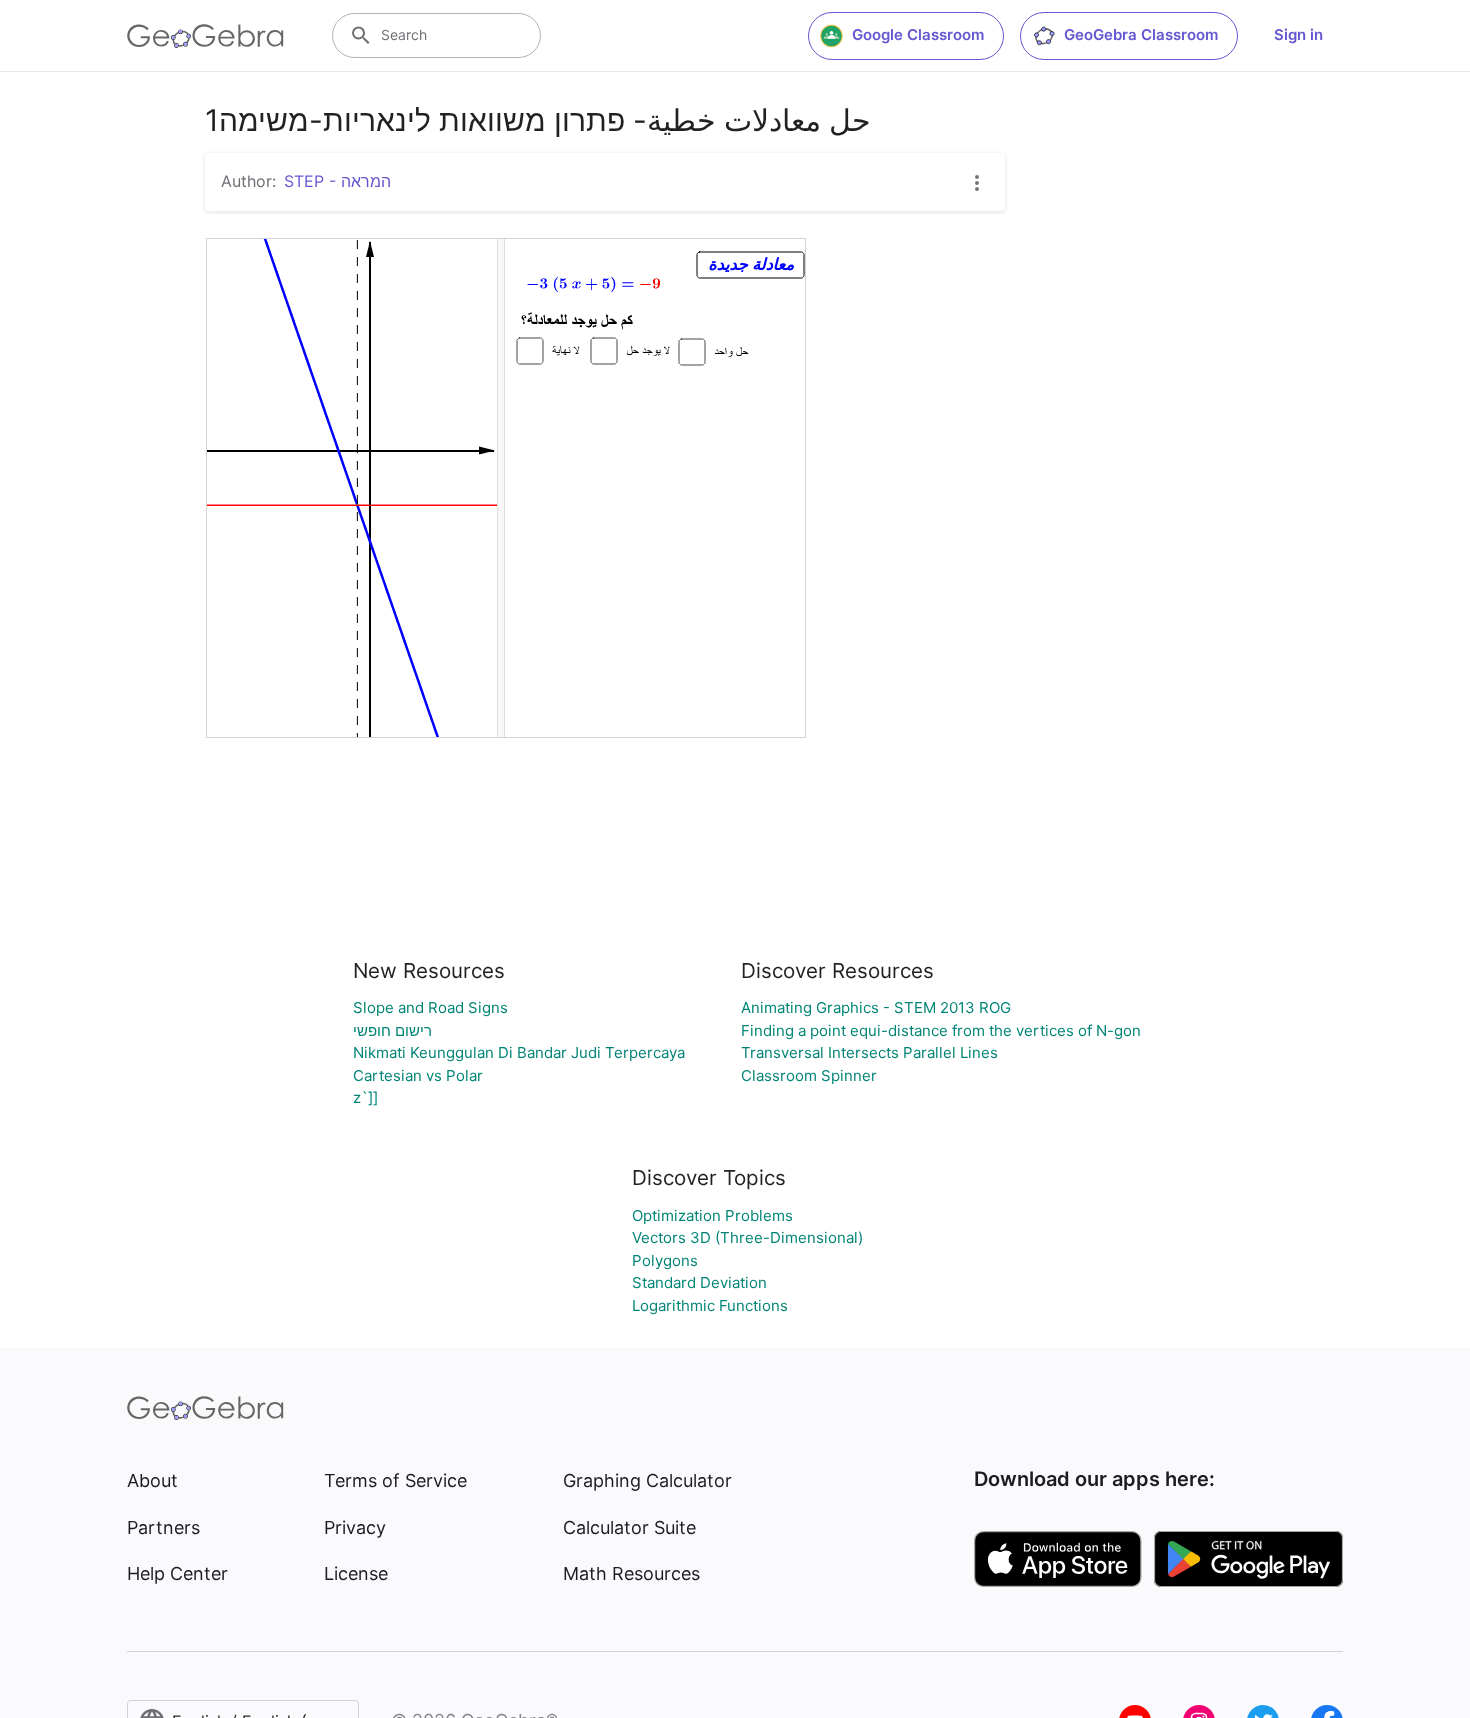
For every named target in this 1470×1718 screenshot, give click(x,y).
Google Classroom (918, 34)
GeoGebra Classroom (1141, 34)
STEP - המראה (337, 181)
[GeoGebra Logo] (205, 36)
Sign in (1298, 34)
